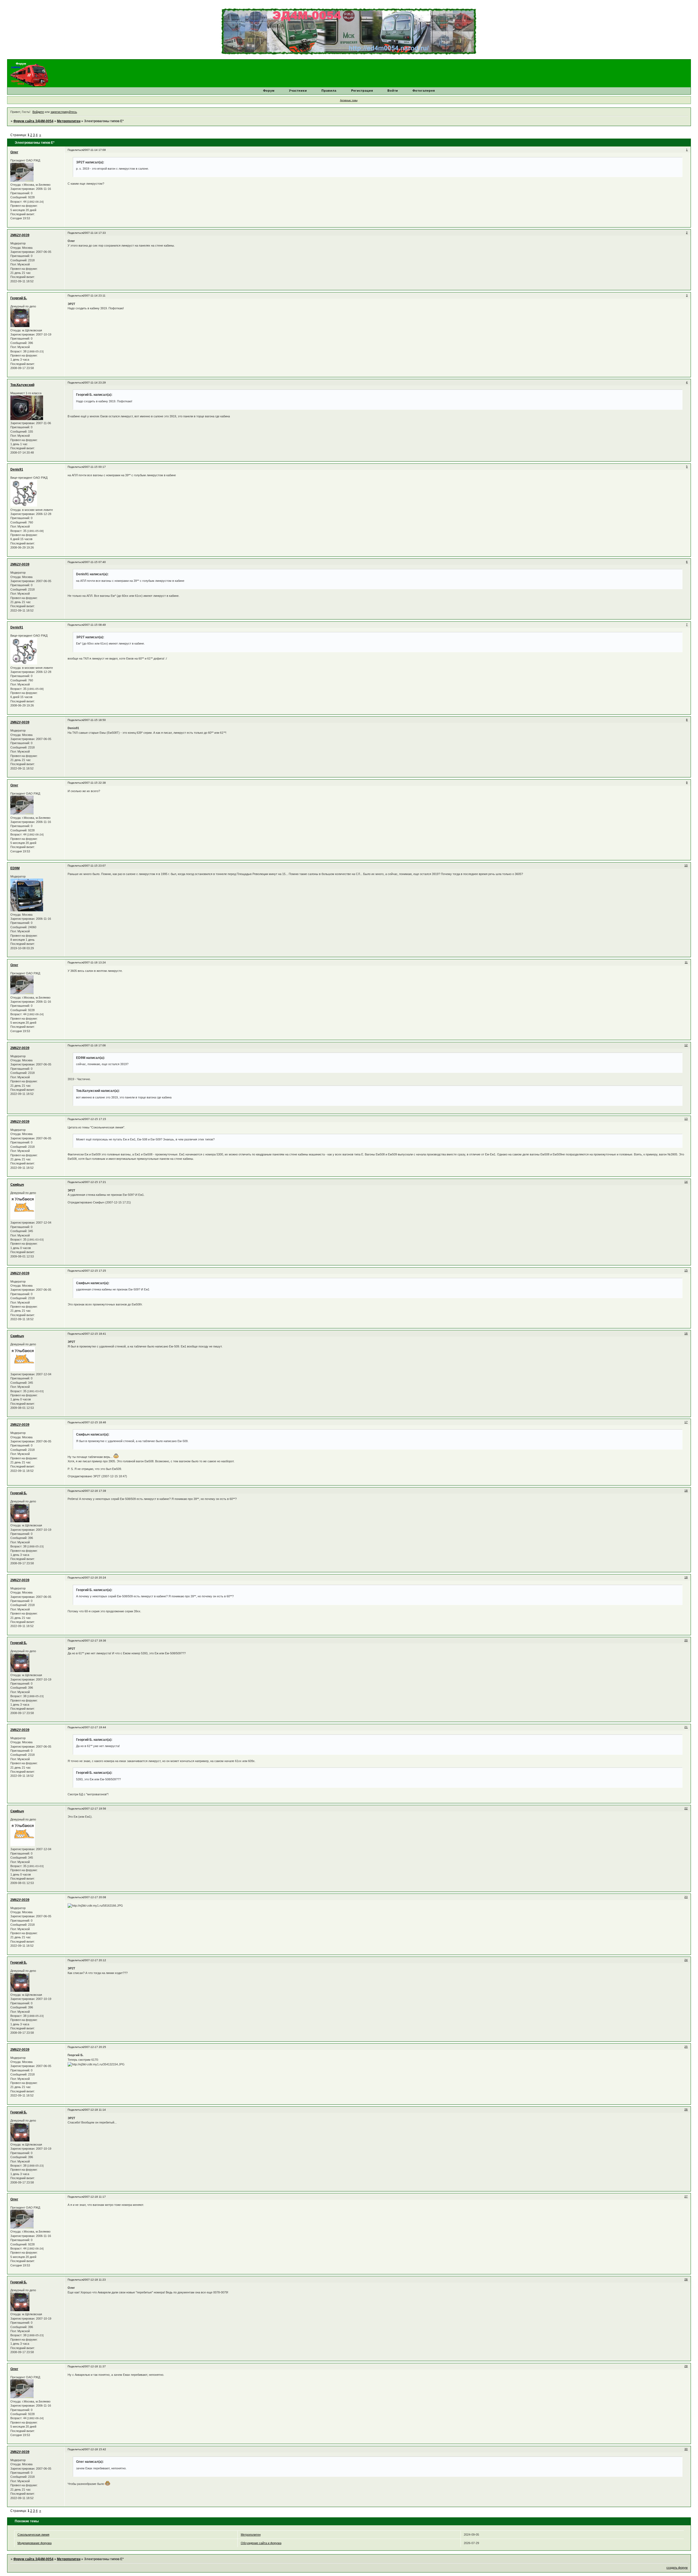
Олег (14, 152)
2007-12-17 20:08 (95, 1897)
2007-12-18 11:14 (94, 2110)
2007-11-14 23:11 (94, 296)
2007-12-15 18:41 (95, 1334)
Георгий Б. (19, 298)
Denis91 (17, 469)
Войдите (38, 112)
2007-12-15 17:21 (95, 1182)
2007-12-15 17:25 (95, 1271)
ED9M (15, 868)
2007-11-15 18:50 (94, 720)
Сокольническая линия (33, 2535)
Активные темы (349, 100)
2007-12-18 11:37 (94, 2366)
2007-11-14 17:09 (94, 150)
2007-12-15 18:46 (95, 1422)
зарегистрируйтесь (64, 112)
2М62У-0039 (20, 235)
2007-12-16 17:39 (95, 1491)
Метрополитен (69, 121)
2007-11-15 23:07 (94, 866)
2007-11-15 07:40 (94, 562)
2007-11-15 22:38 (94, 783)
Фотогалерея (424, 91)
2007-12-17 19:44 (95, 1727)
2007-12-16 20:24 (95, 1578)
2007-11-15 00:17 (94, 467)
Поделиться (75, 150)
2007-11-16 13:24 (94, 962)
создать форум (677, 2568)
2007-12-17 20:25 (95, 2047)
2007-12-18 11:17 (94, 2197)
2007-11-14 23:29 (94, 383)
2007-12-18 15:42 (95, 2449)
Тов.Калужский (22, 385)
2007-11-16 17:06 (94, 1045)
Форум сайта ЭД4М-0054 (33, 121)
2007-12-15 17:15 (95, 1119)
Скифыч (17, 1185)
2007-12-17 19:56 (95, 1809)
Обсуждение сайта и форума (261, 2543)
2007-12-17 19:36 (95, 1641)
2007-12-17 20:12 (95, 1960)
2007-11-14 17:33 (94, 233)
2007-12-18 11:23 (94, 2280)
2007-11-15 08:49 (94, 625)
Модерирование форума (34, 2543)
